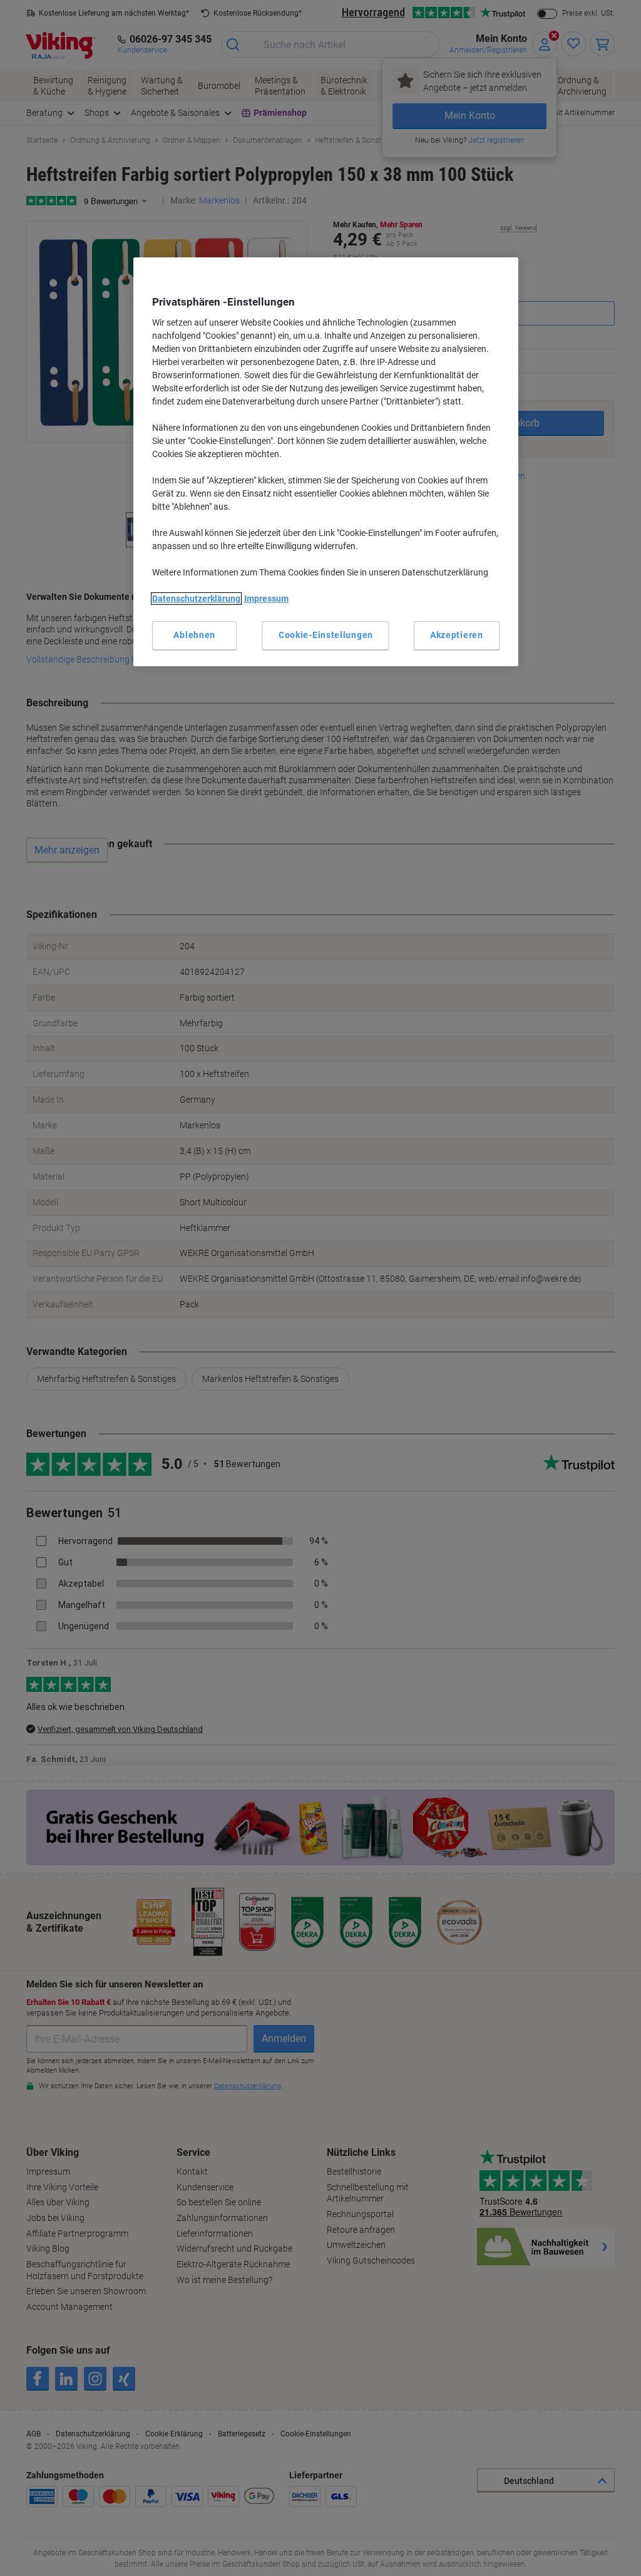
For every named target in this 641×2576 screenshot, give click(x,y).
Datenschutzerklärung (196, 599)
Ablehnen (194, 635)
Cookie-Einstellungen (326, 635)
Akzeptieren (457, 635)
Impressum (266, 599)
